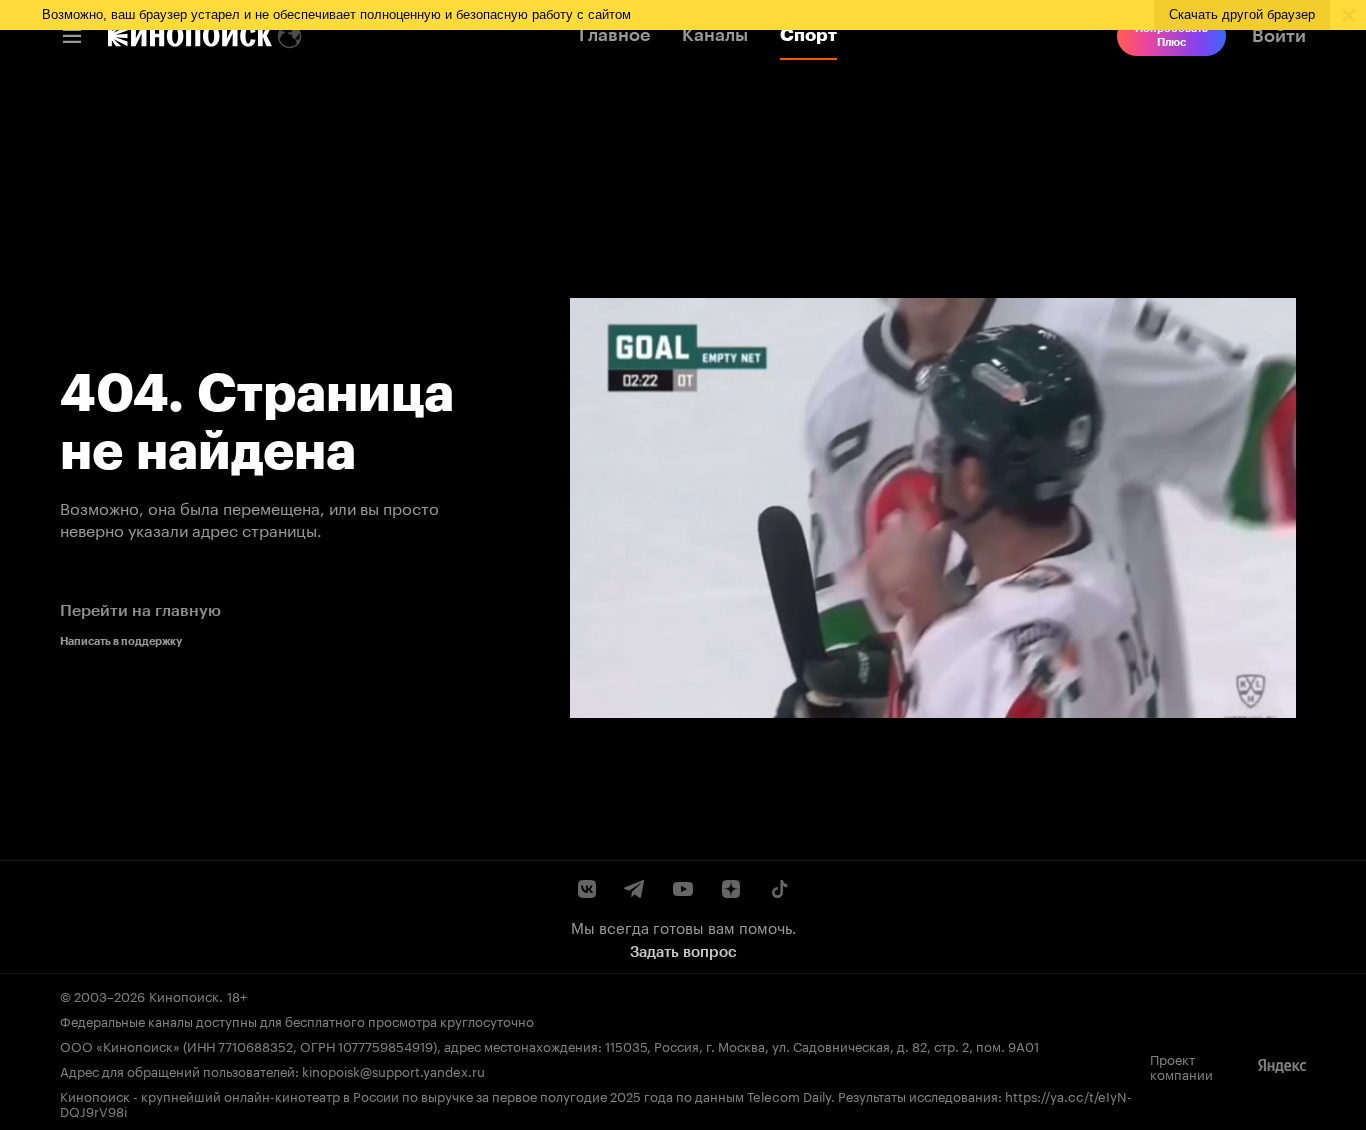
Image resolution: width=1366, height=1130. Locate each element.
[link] (190, 36)
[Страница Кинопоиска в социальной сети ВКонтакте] (587, 889)
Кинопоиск (184, 995)
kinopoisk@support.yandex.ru (393, 1070)
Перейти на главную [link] (140, 610)
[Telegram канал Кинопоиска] (635, 889)
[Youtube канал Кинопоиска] (683, 889)
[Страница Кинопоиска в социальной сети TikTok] (779, 889)
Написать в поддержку (121, 641)
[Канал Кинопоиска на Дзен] (731, 889)
